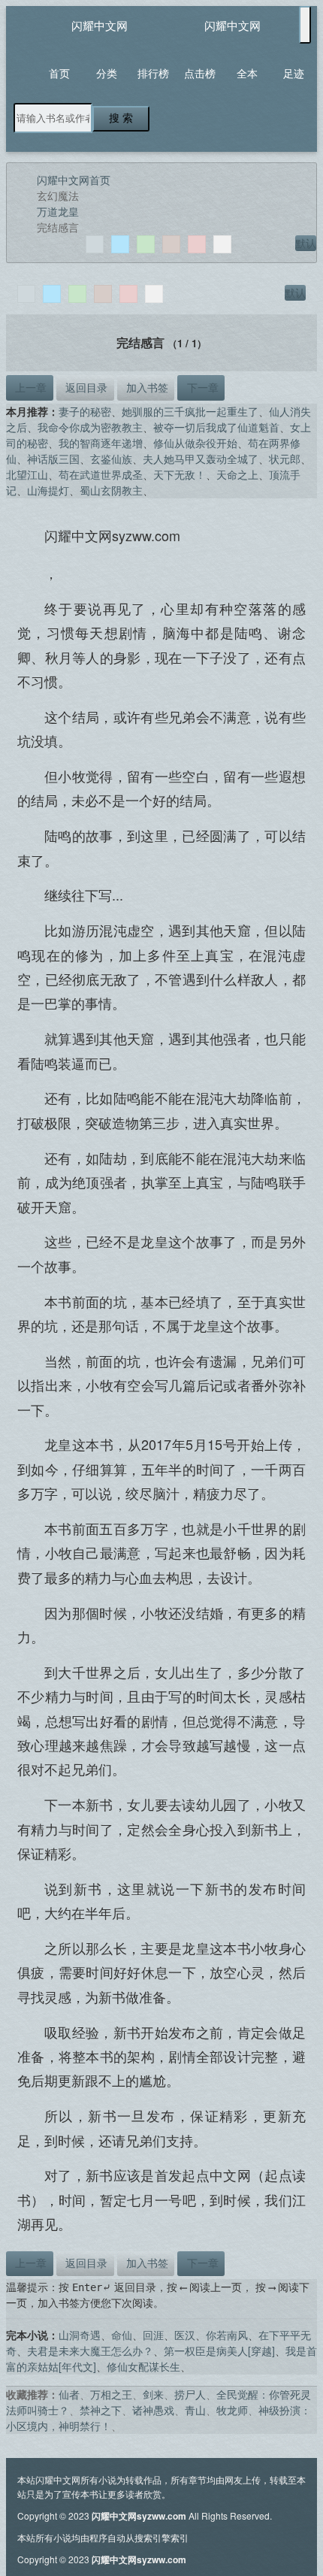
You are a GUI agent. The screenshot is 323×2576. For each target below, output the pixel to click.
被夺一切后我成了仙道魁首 (216, 427)
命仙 (122, 2335)
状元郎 (285, 459)
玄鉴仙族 (111, 459)
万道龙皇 (58, 211)
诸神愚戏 (153, 2410)
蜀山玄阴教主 (111, 490)
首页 (59, 73)
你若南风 (227, 2335)
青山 (195, 2410)
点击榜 (200, 73)
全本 (247, 73)
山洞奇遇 (80, 2335)
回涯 (153, 2335)
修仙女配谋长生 (143, 2366)
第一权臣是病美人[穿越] (219, 2350)
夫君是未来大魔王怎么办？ (90, 2350)
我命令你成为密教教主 (90, 427)
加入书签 (146, 387)
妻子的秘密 (85, 411)
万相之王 (111, 2394)
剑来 (153, 2394)
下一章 (201, 387)
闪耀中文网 (100, 25)
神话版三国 (53, 459)
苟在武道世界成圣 (101, 474)
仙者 (69, 2394)
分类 (107, 73)
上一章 (29, 387)
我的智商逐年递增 (101, 443)
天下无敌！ (180, 474)
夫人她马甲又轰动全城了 (201, 459)
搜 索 (121, 118)
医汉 (185, 2335)
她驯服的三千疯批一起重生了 (190, 411)
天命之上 (237, 474)
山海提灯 (48, 490)
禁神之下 (101, 2410)
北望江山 (27, 474)
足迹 (294, 73)
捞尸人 (190, 2394)
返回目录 (85, 387)
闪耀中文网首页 (74, 180)
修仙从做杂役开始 (195, 443)
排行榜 (153, 73)
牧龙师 (232, 2410)
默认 (306, 243)
